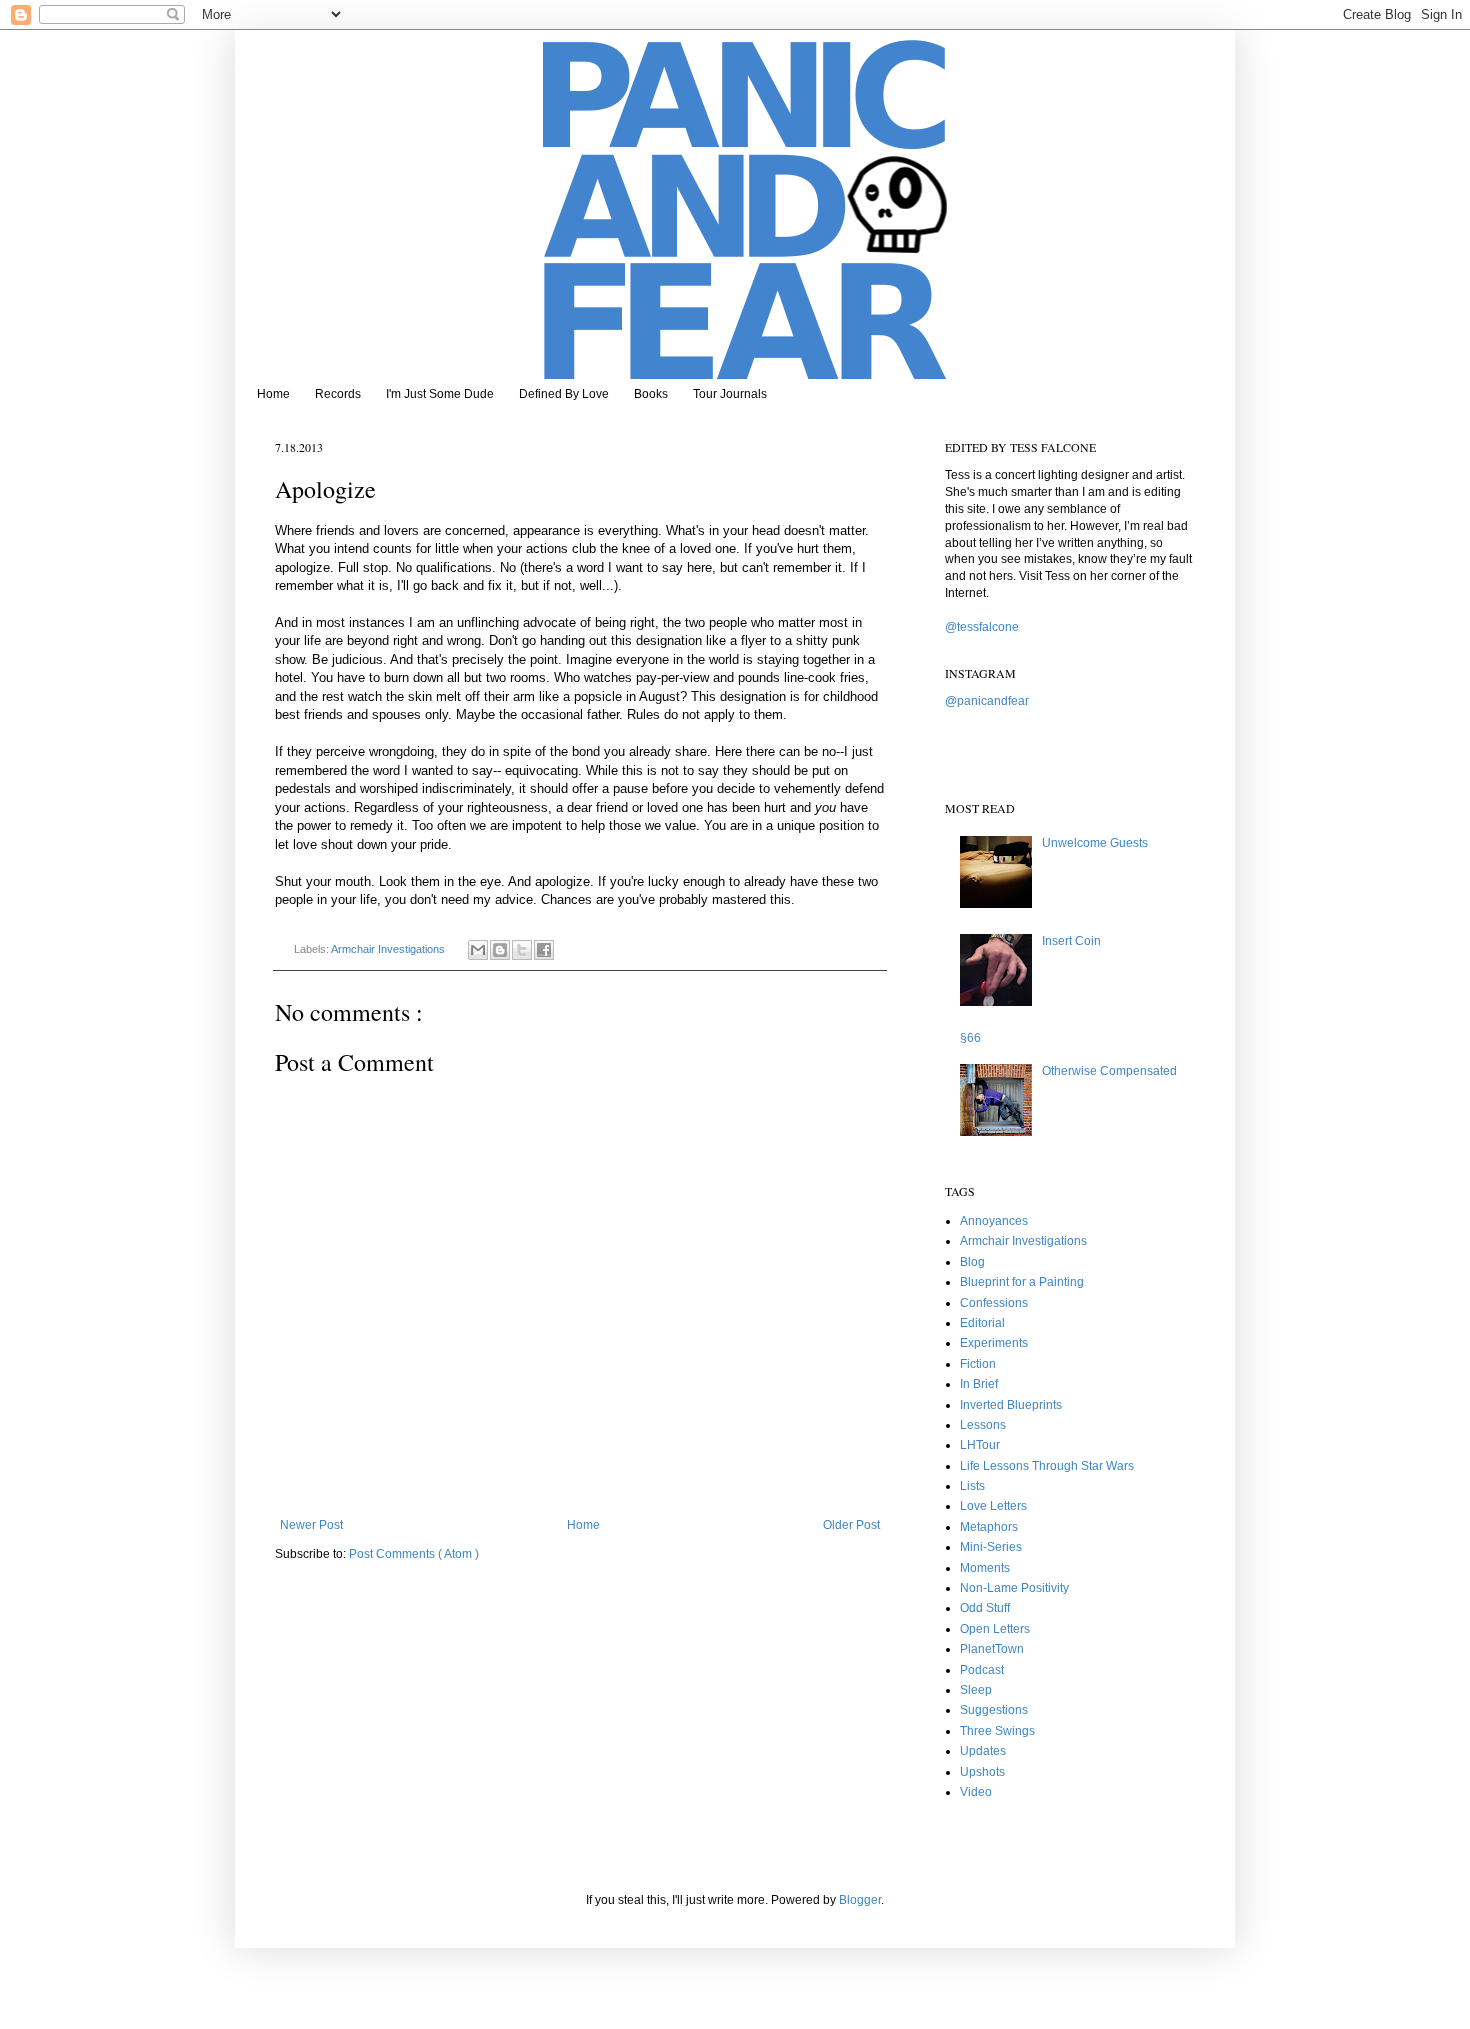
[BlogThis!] (500, 950)
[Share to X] (522, 950)
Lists (972, 1486)
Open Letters (995, 1629)
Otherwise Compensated (1109, 1071)
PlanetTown (992, 1649)
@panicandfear (987, 701)
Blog (972, 1262)
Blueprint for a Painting (1022, 1282)
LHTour (980, 1445)
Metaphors (989, 1527)
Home (273, 394)
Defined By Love (564, 394)
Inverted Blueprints (1011, 1405)
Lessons (983, 1425)
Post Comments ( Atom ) (414, 1554)
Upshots (982, 1772)
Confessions (994, 1303)
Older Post (851, 1525)
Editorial (982, 1323)
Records (338, 394)
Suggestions (994, 1710)
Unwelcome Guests (1095, 843)
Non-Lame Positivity (1014, 1588)
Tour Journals (730, 394)
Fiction (978, 1364)
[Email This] (478, 950)
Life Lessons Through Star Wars (1047, 1466)
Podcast (982, 1670)
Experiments (994, 1343)
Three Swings (997, 1731)
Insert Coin (1071, 941)
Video (976, 1792)
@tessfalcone (982, 627)
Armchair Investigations (389, 949)
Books (651, 394)
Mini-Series (991, 1547)
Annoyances (994, 1221)
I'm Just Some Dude (440, 394)
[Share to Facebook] (544, 950)
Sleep (976, 1690)
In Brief (979, 1384)
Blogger (860, 1900)
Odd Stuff (985, 1608)
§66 (970, 1038)
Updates (983, 1751)
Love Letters (993, 1506)
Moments (985, 1568)
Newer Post (311, 1525)
